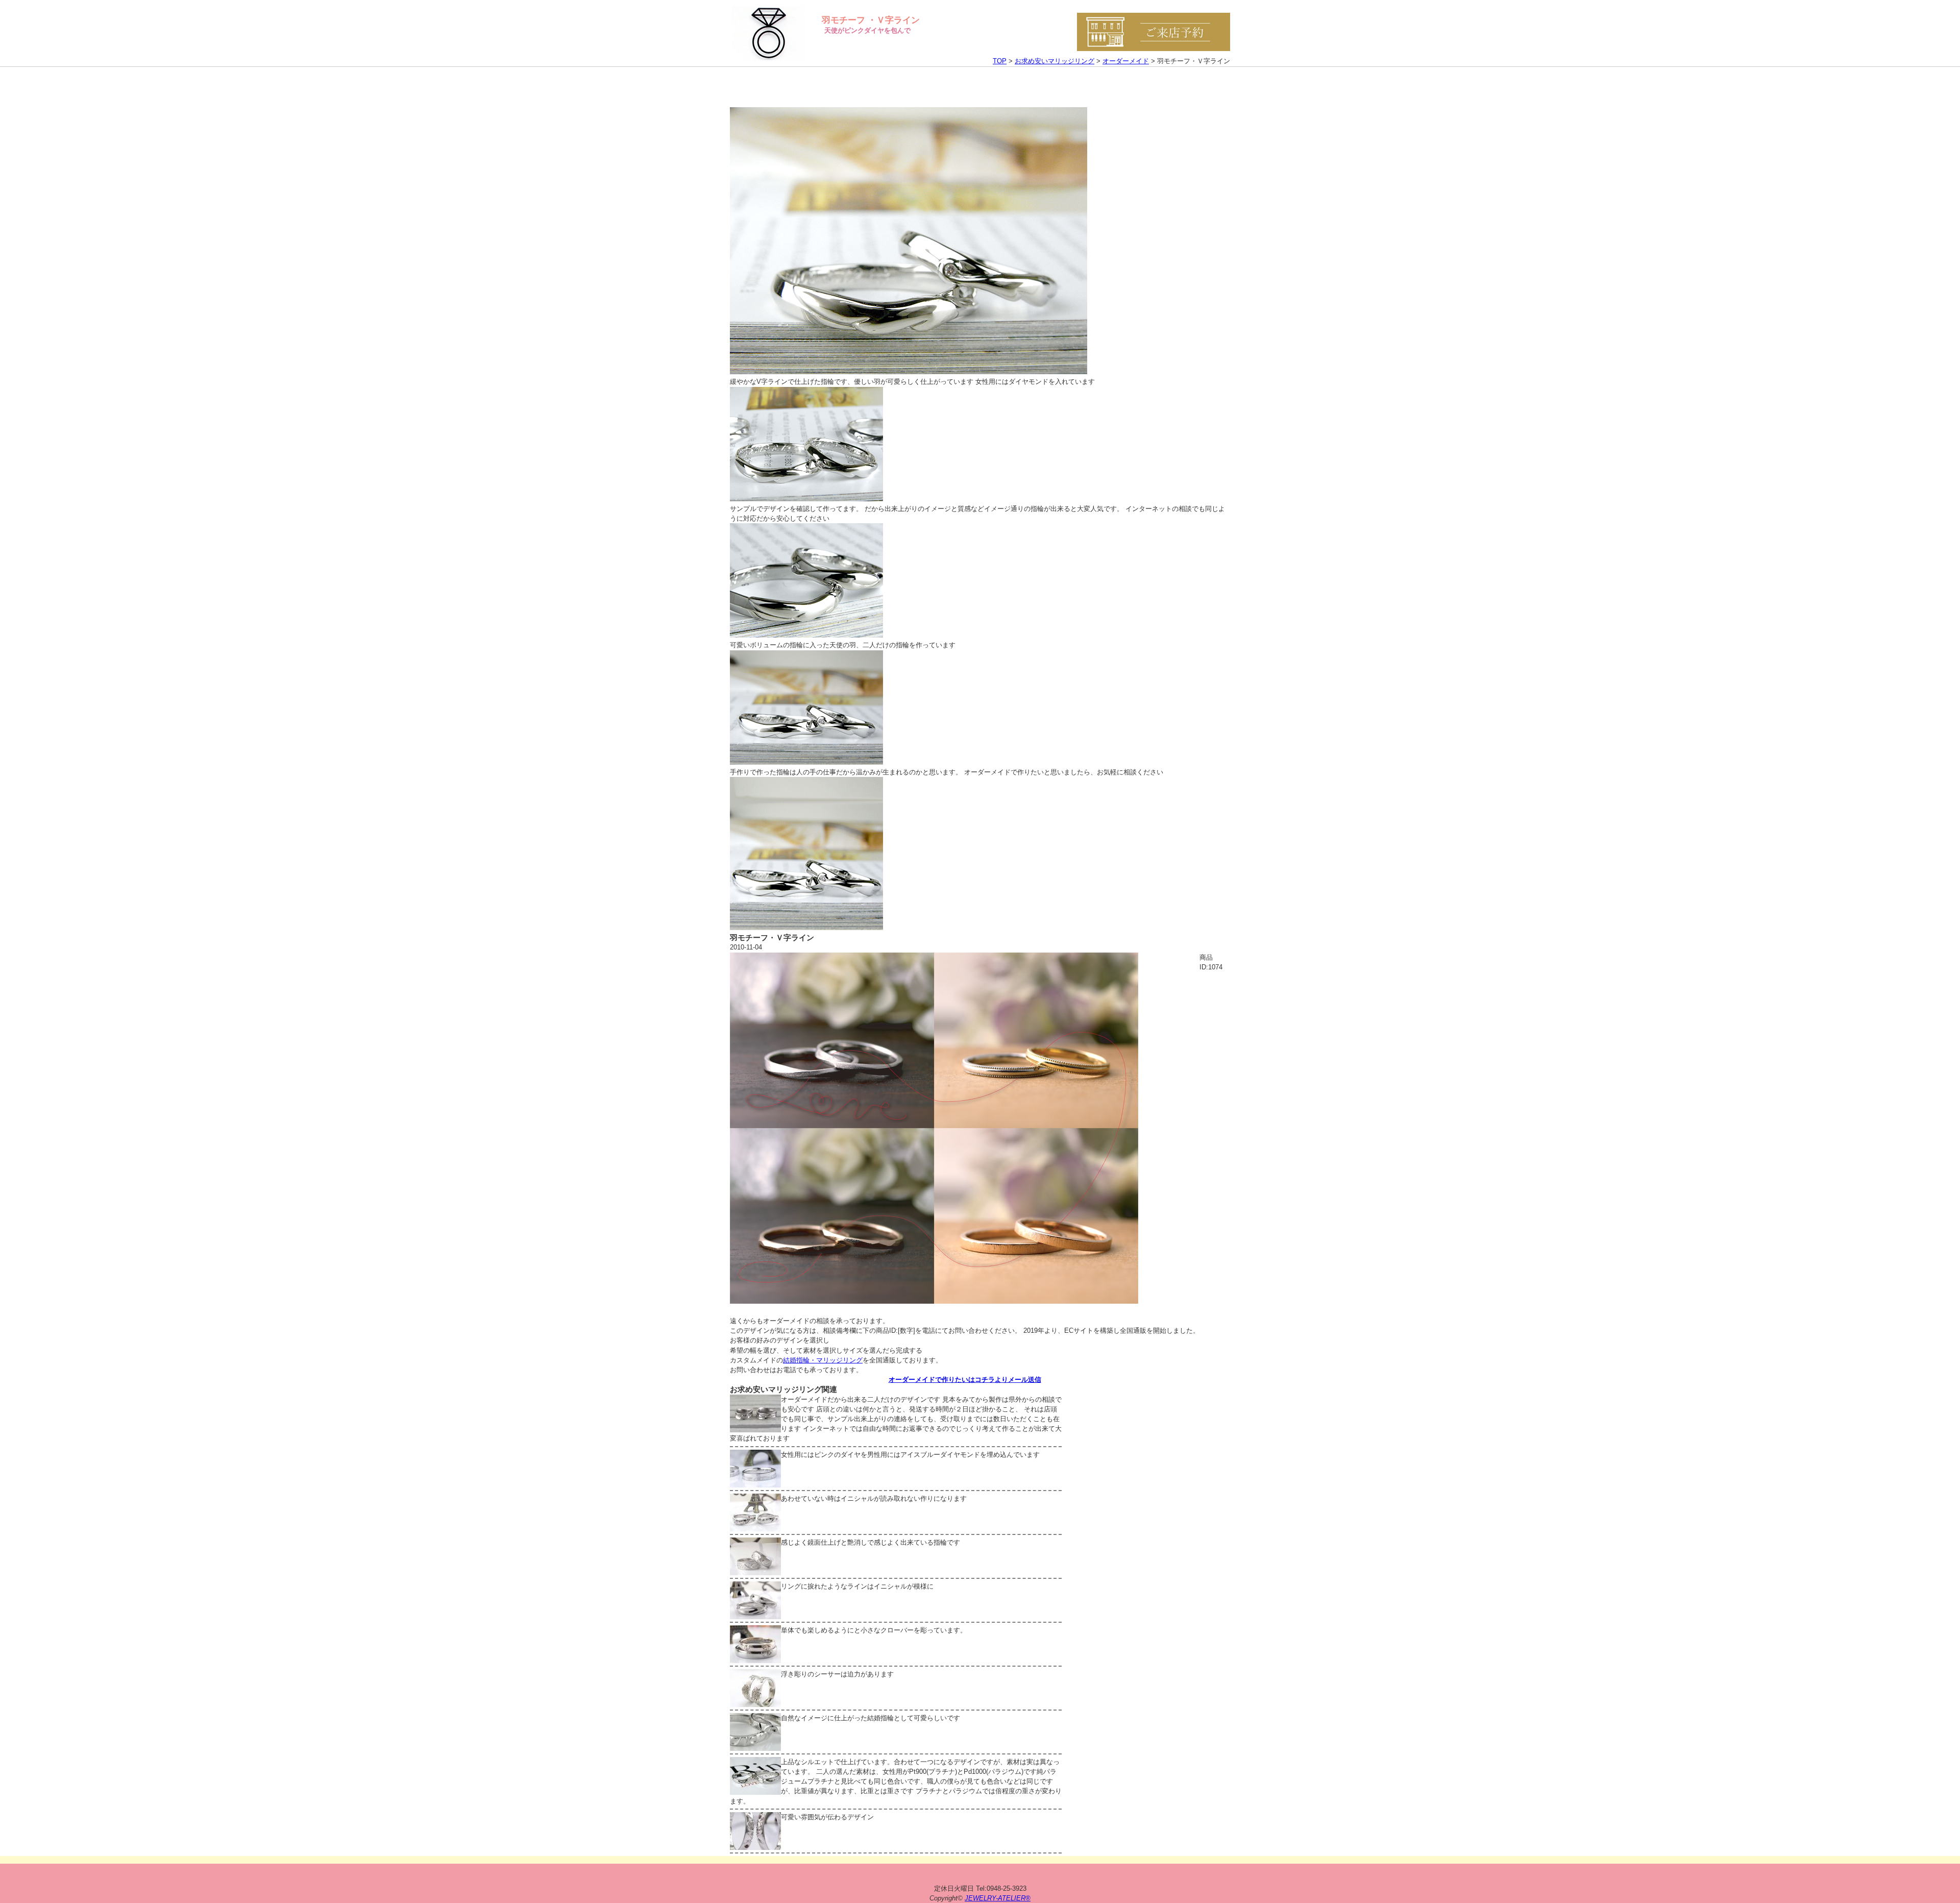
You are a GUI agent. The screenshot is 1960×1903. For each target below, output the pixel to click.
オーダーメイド (1126, 61)
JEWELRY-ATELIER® (998, 1898)
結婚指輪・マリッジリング (823, 1360)
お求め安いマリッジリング (1055, 61)
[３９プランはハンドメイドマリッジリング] (934, 1301)
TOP (1000, 61)
